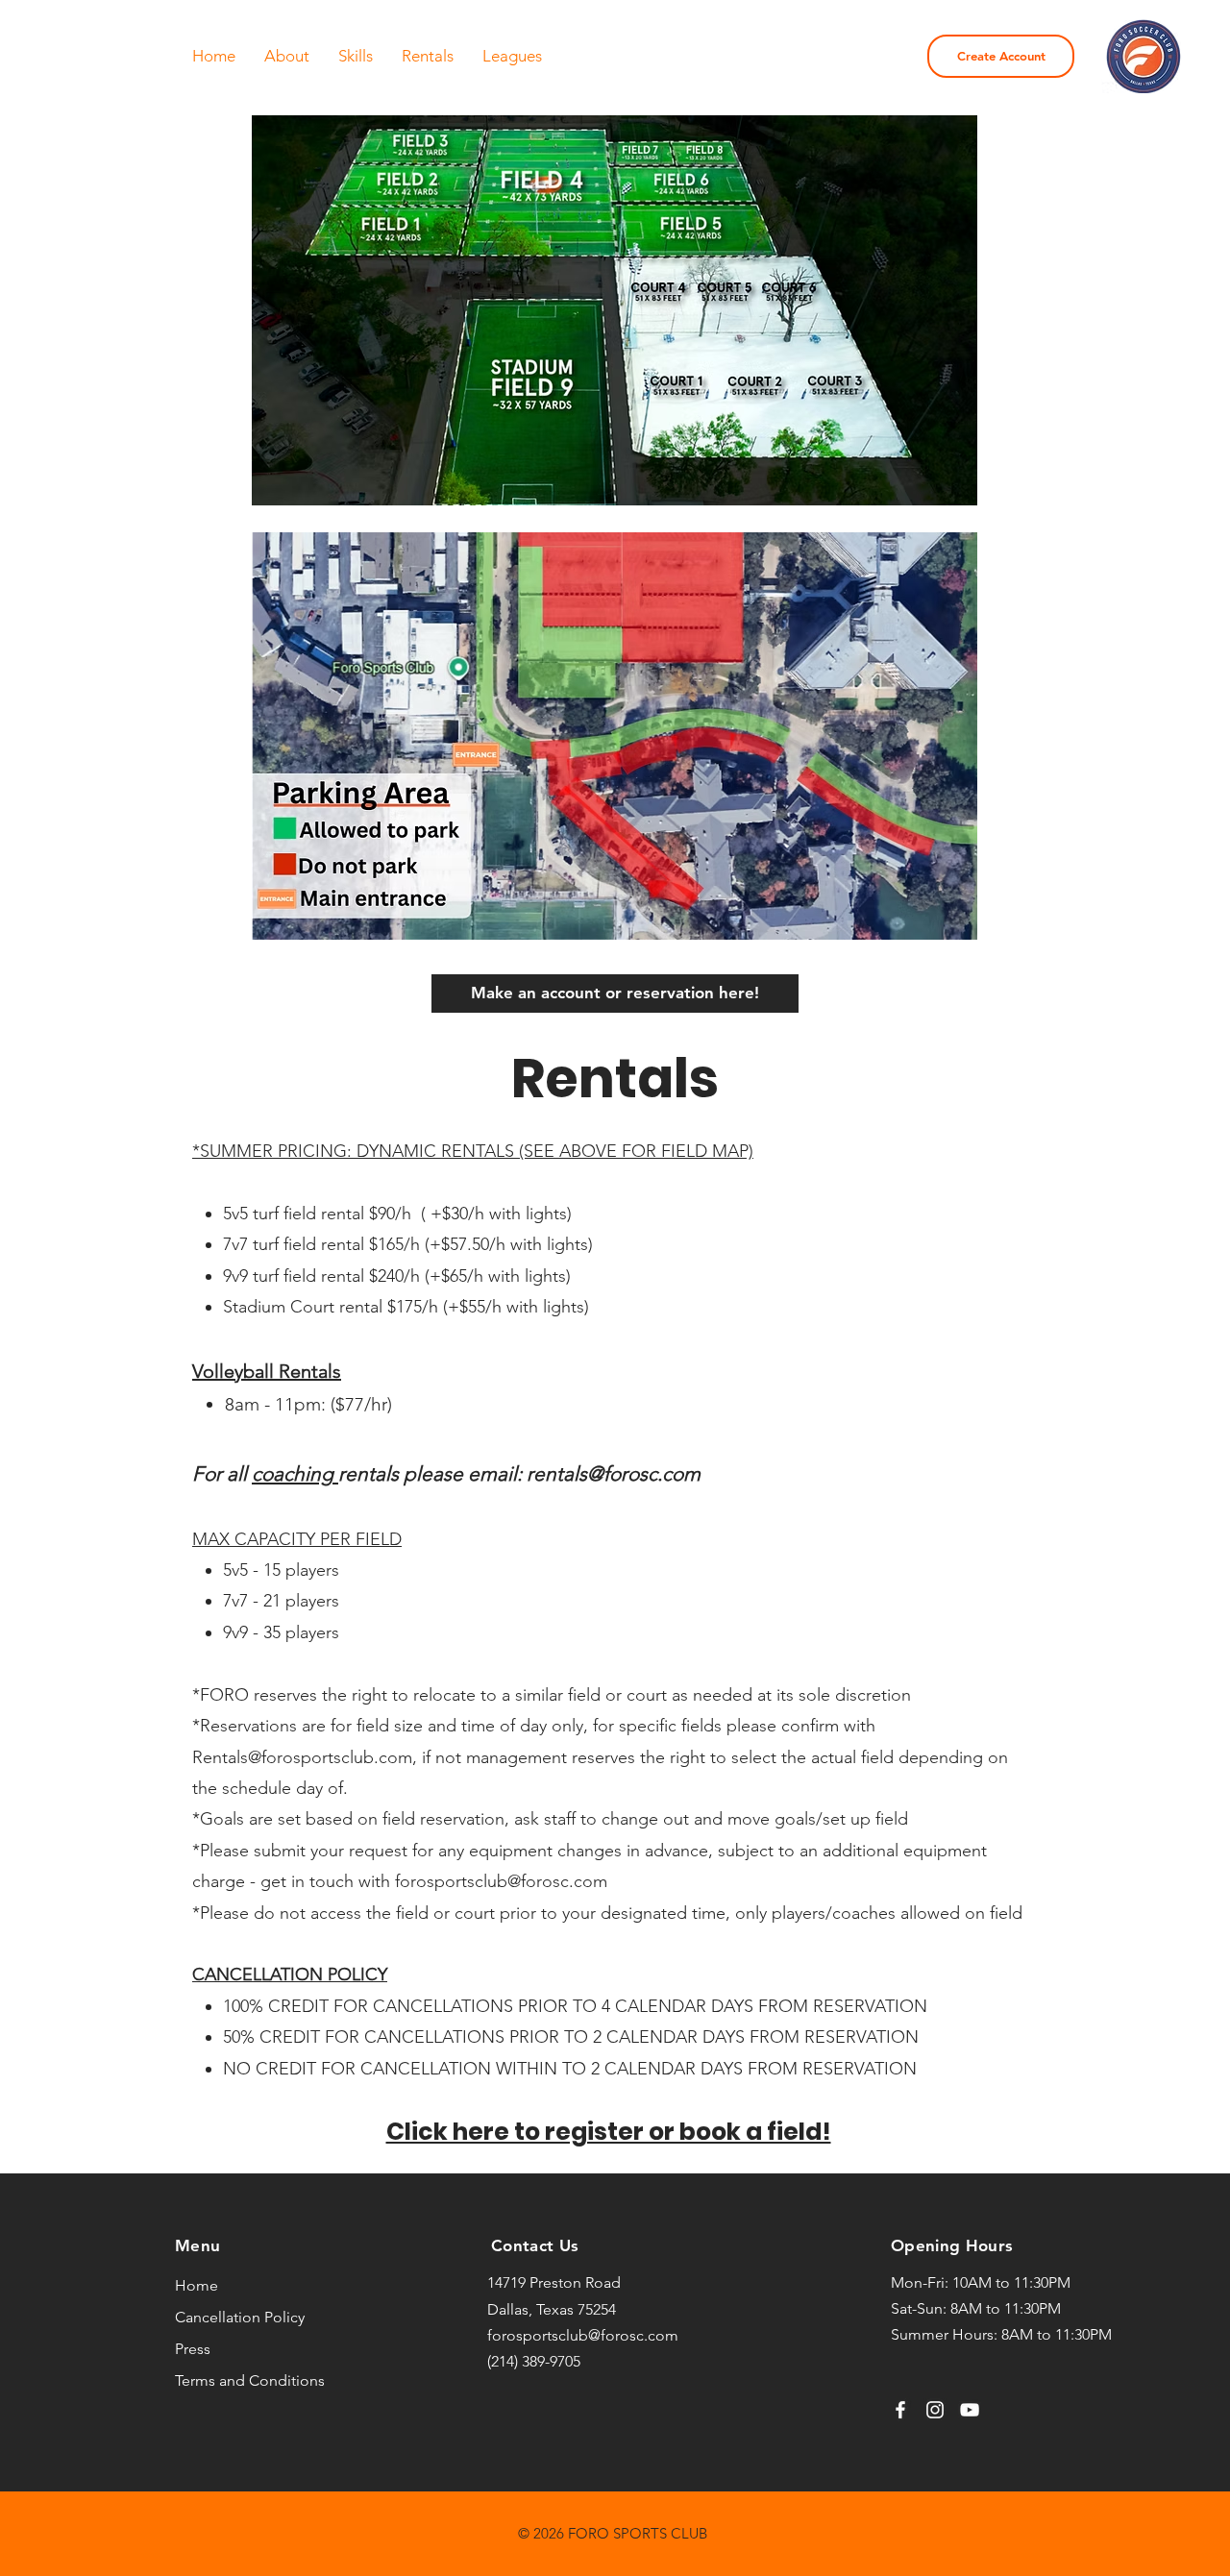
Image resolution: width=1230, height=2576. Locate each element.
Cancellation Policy (240, 2317)
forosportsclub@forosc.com (501, 1881)
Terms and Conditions (250, 2380)
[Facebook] (900, 2410)
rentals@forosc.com (614, 1473)
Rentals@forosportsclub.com (302, 1757)
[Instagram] (935, 2410)
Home (197, 2285)
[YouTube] (970, 2410)
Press (193, 2349)
